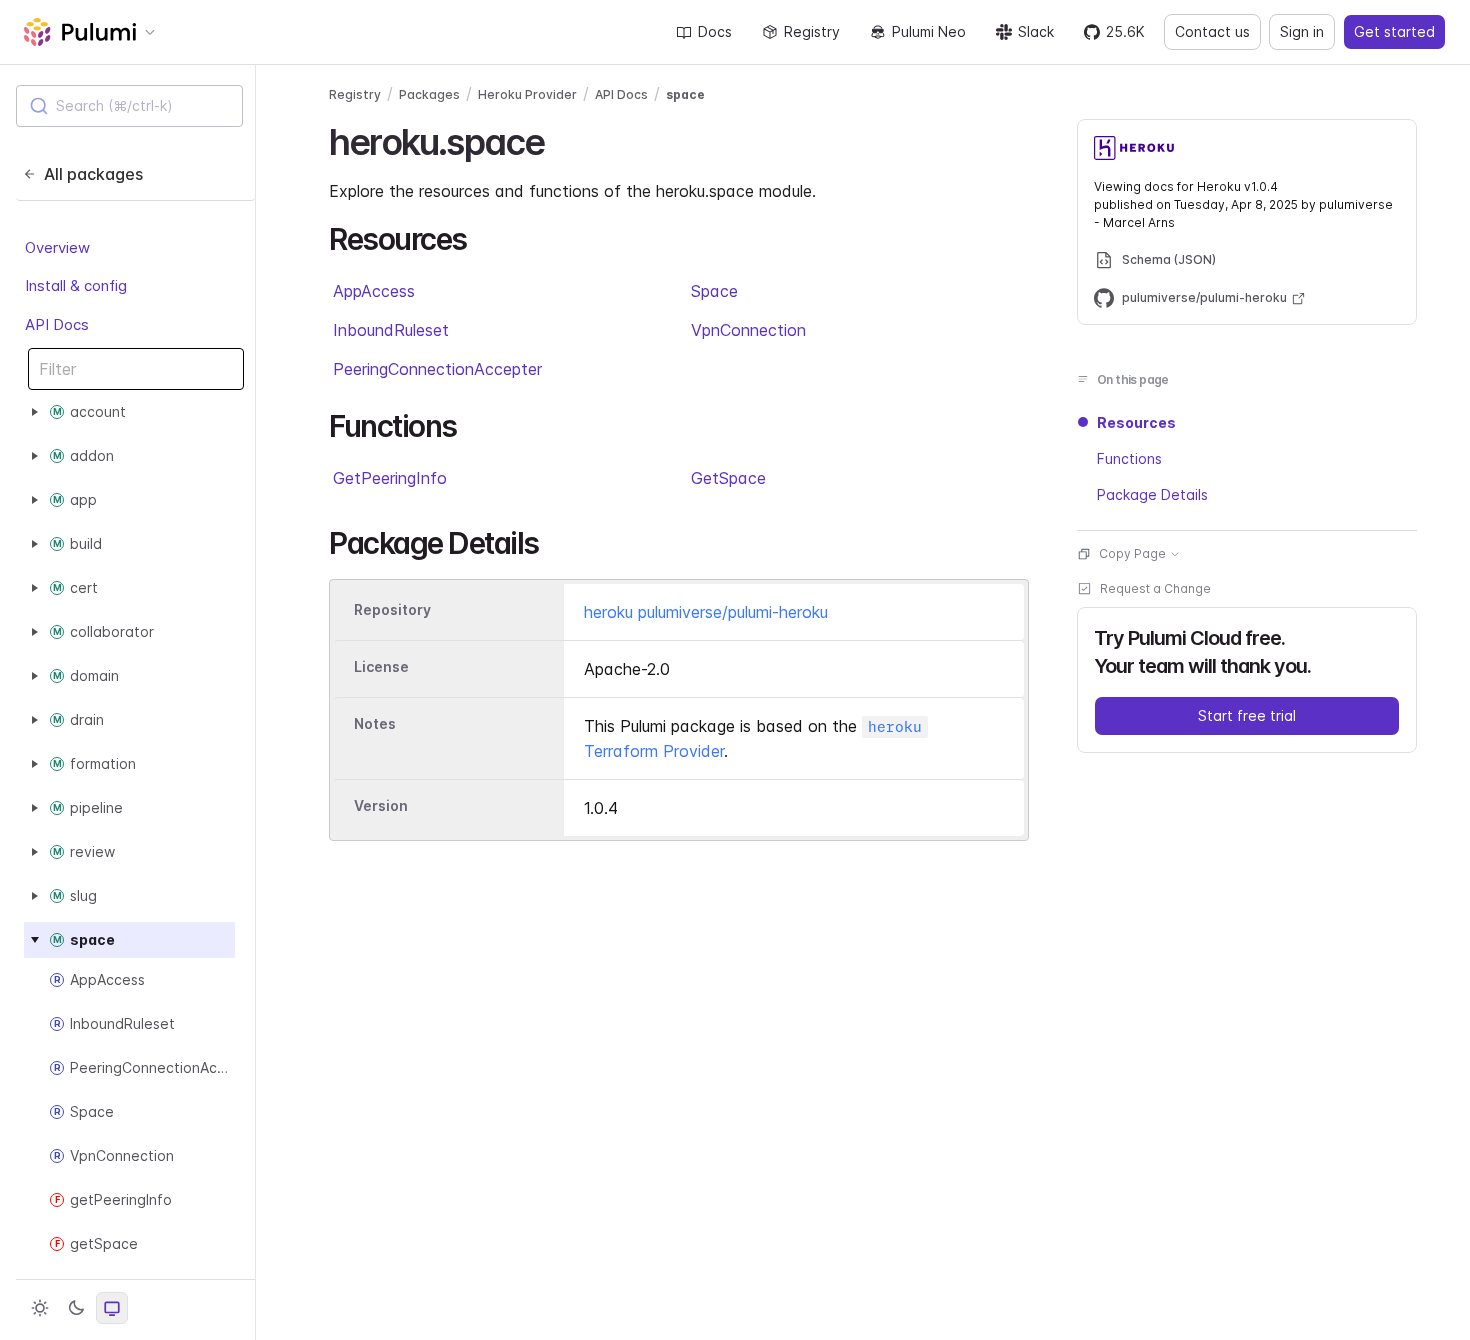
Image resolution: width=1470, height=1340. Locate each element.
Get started (1394, 31)
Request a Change (1155, 588)
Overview (57, 247)
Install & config (76, 285)
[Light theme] (40, 1308)
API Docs (57, 324)
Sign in (1302, 31)
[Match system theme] (112, 1308)
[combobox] (129, 106)
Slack (1036, 31)
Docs (715, 31)
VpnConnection (748, 330)
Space (714, 291)
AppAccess (374, 291)
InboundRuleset (391, 330)
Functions (1129, 458)
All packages (93, 174)
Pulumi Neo (929, 31)
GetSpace (728, 478)
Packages (429, 94)
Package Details (1152, 494)
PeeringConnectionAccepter (437, 369)
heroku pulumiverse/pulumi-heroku (706, 612)
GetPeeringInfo (390, 478)
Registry (812, 31)
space (685, 94)
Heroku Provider (527, 94)
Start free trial (1247, 715)
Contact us (1212, 31)
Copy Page (1132, 553)
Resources (1136, 422)
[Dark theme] (76, 1308)
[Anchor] (561, 139)
